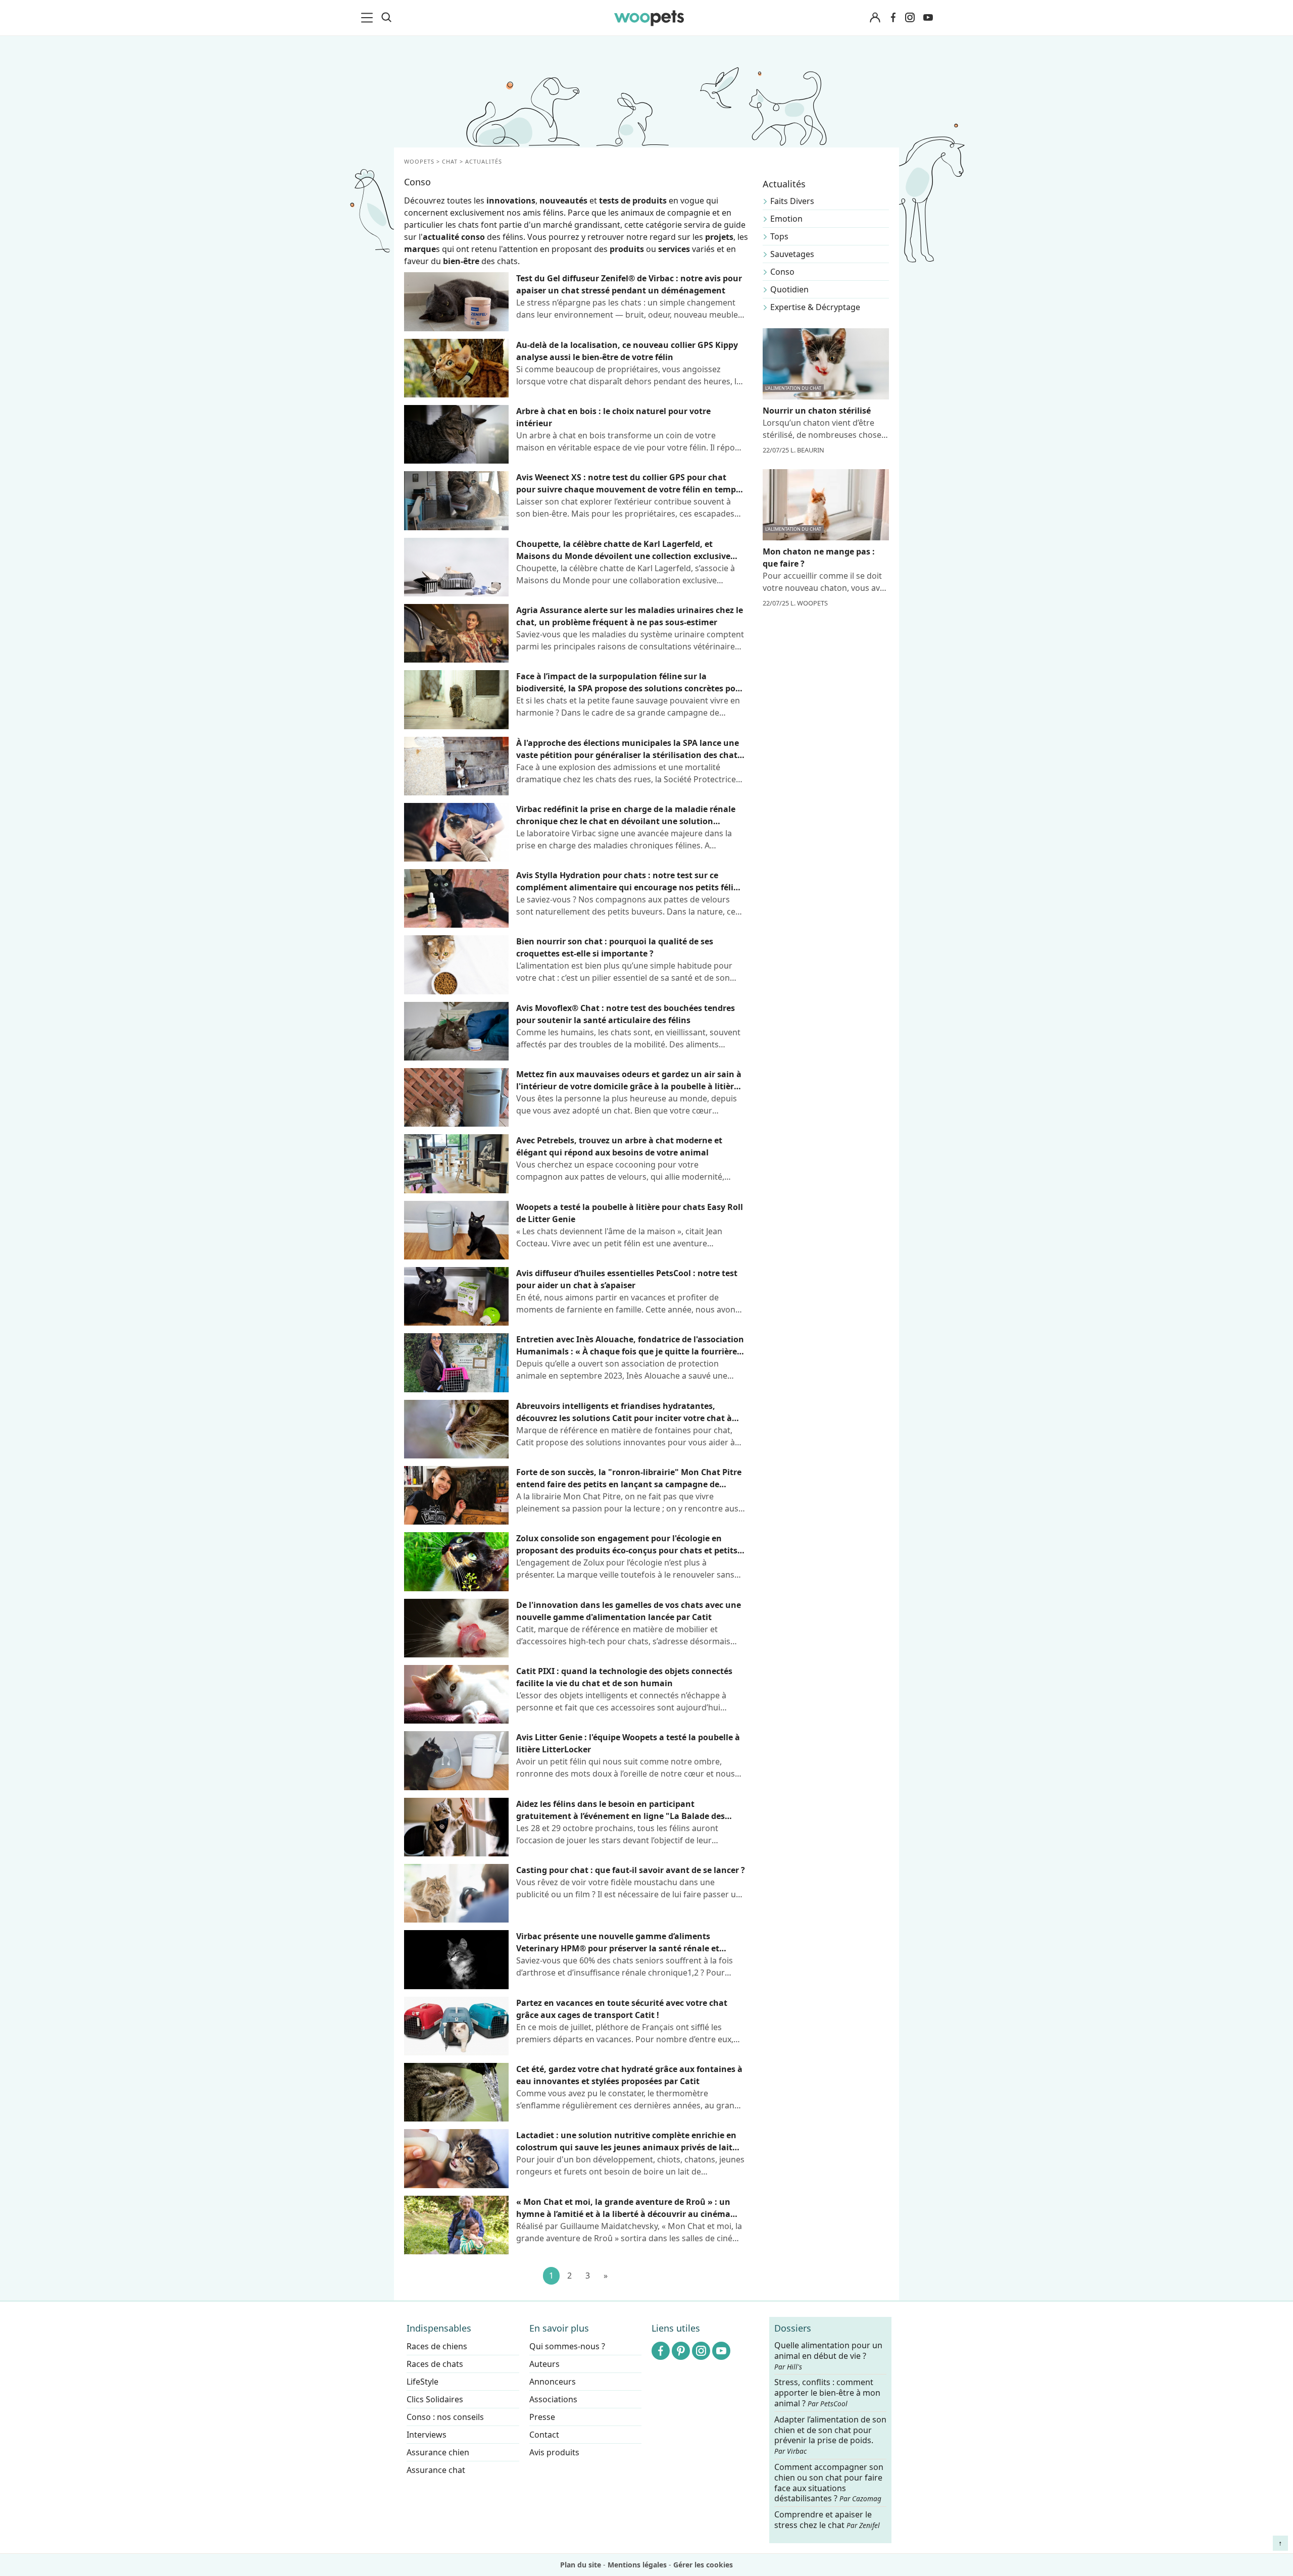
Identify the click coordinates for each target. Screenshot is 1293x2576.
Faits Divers (792, 201)
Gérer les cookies (703, 2565)
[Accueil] (649, 18)
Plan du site (581, 2565)
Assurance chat (436, 2470)
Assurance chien (438, 2452)
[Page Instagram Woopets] (910, 18)
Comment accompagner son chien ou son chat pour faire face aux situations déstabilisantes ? (829, 2483)
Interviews (427, 2435)
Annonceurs (553, 2382)
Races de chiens (437, 2346)
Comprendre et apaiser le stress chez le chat (827, 2520)
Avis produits (554, 2452)
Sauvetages (792, 254)
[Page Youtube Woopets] (928, 18)
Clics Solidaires (435, 2399)
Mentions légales (637, 2565)
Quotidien (789, 289)
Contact (544, 2435)
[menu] (369, 18)
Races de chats (435, 2364)
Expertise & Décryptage (815, 307)
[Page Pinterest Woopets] (681, 2351)
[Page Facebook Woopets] (893, 18)
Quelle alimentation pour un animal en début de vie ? (828, 2356)
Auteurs (544, 2364)
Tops (779, 236)
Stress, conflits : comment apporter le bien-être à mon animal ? (827, 2393)
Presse (542, 2417)
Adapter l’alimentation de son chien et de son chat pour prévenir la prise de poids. (830, 2435)
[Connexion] (875, 18)
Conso (782, 272)
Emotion (786, 219)
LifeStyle (422, 2382)
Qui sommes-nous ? (567, 2346)
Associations (553, 2399)
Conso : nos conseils (445, 2417)
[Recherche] (386, 18)
